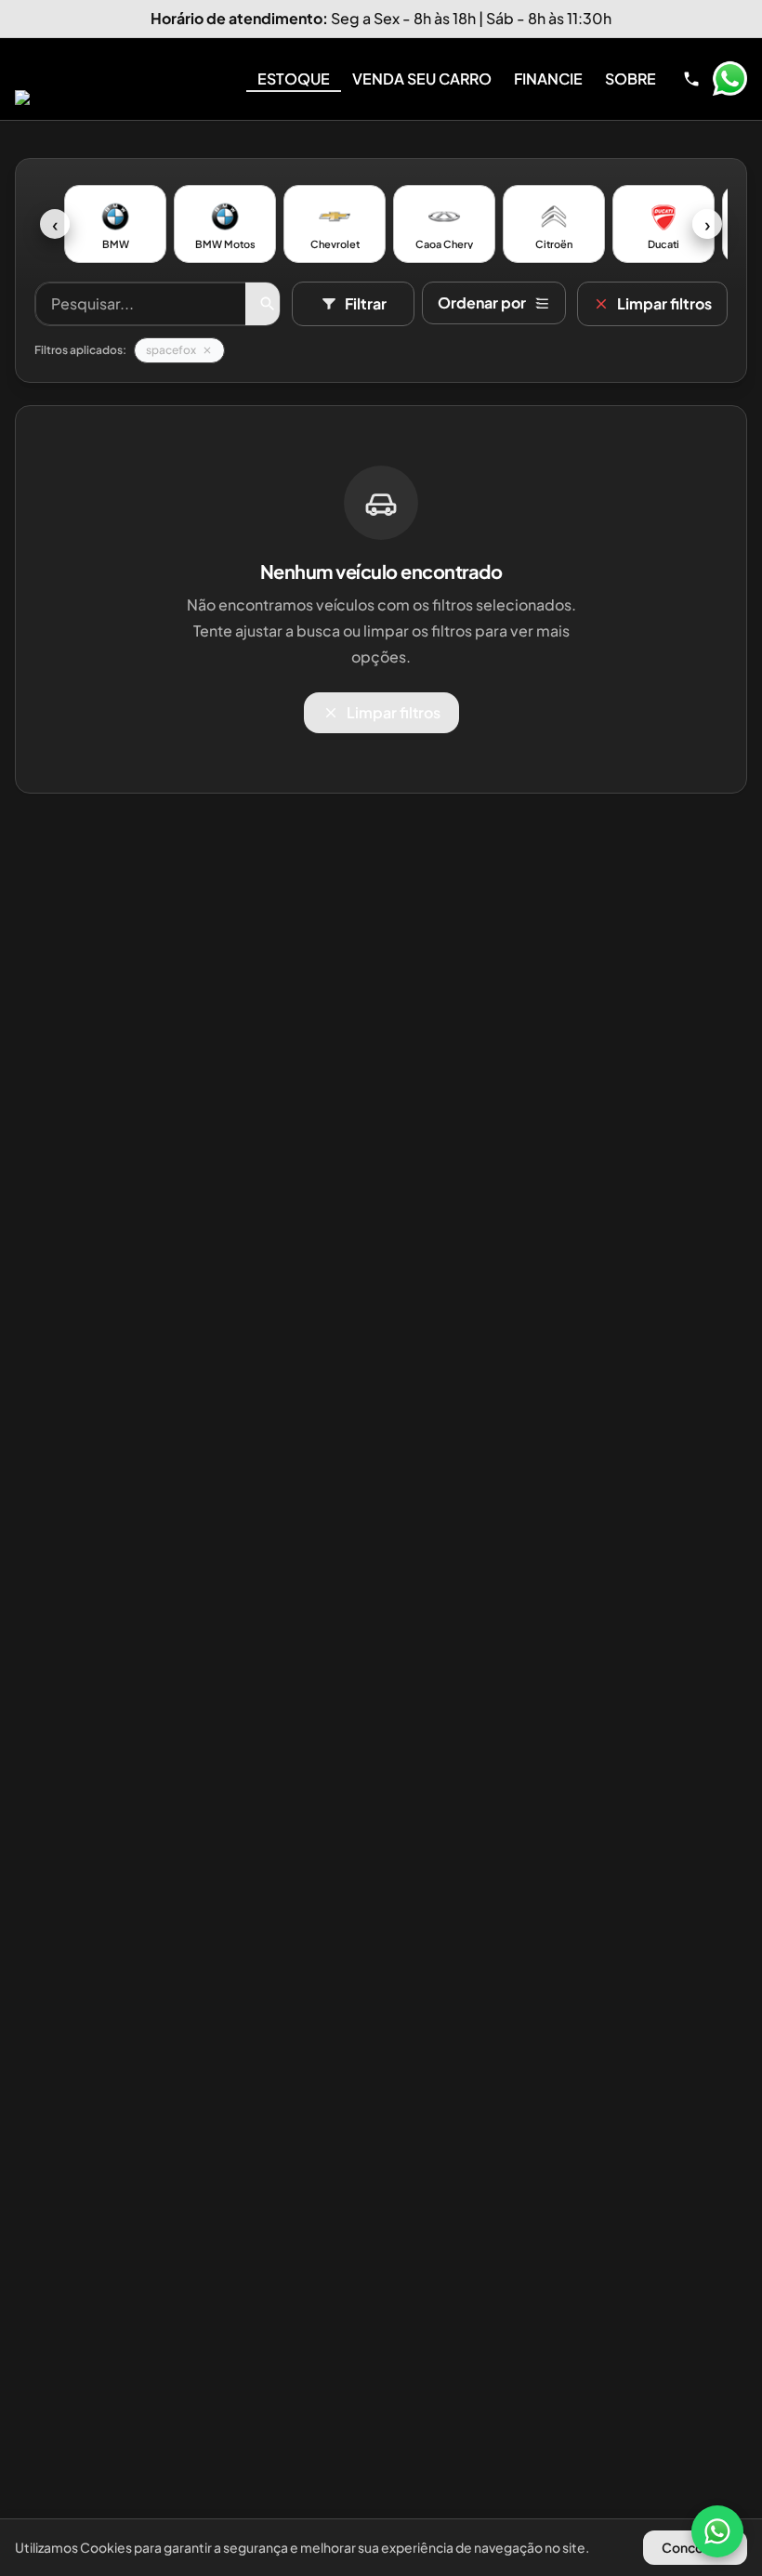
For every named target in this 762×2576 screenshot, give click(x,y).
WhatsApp (729, 79)
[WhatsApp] (717, 2531)
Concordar (695, 2547)
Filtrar (366, 303)
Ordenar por (482, 302)
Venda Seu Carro (422, 79)
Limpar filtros (664, 303)
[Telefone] (691, 79)
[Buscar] (268, 304)
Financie (548, 79)
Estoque (294, 79)
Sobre (631, 79)
